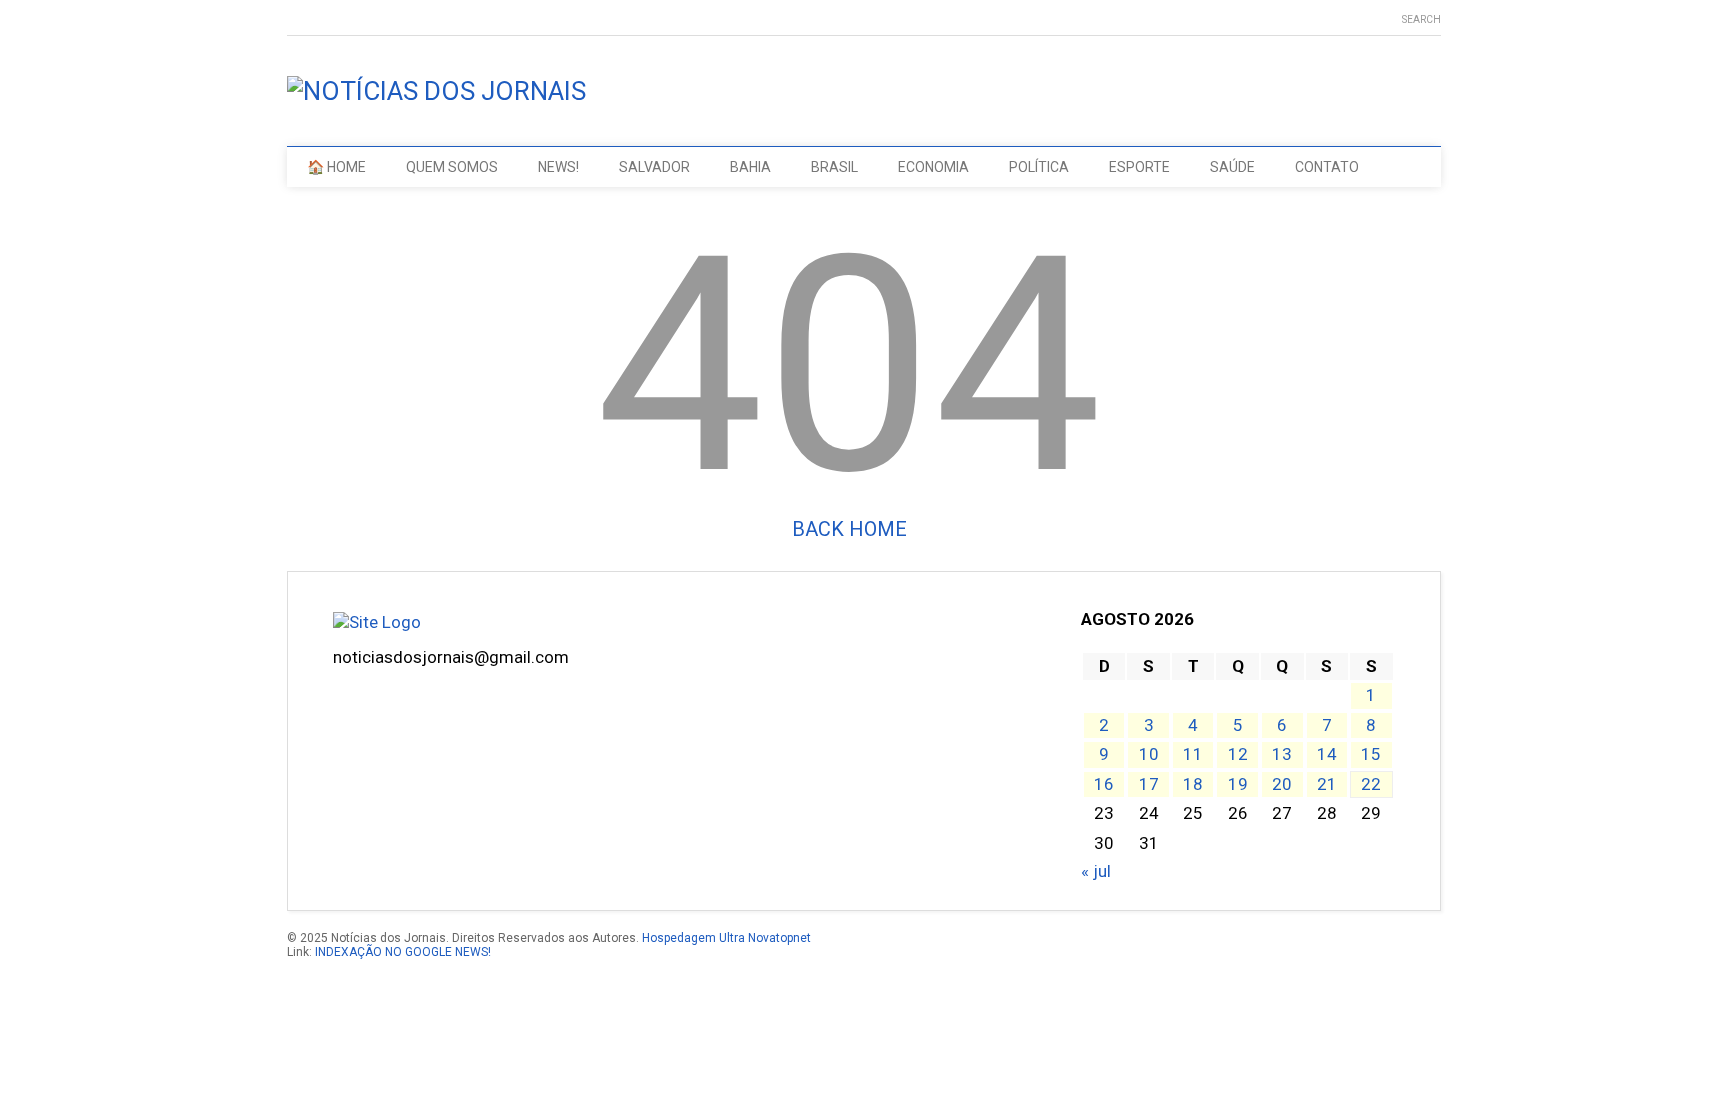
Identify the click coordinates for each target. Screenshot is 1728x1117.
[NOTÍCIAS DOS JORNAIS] (436, 91)
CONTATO (1327, 167)
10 (1149, 754)
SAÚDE (1232, 167)
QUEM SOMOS (452, 167)
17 (1149, 784)
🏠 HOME (336, 167)
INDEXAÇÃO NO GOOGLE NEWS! (403, 952)
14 (1327, 754)
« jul (1096, 871)
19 (1238, 784)
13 (1282, 754)
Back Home (849, 529)
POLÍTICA (1039, 167)
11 (1193, 754)
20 (1282, 784)
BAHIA (750, 167)
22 (1371, 784)
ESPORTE (1139, 167)
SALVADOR (654, 167)
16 (1104, 784)
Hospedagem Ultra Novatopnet (726, 938)
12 (1238, 754)
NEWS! (558, 167)
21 (1327, 784)
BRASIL (834, 167)
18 (1193, 784)
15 (1371, 754)
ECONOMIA (933, 167)
